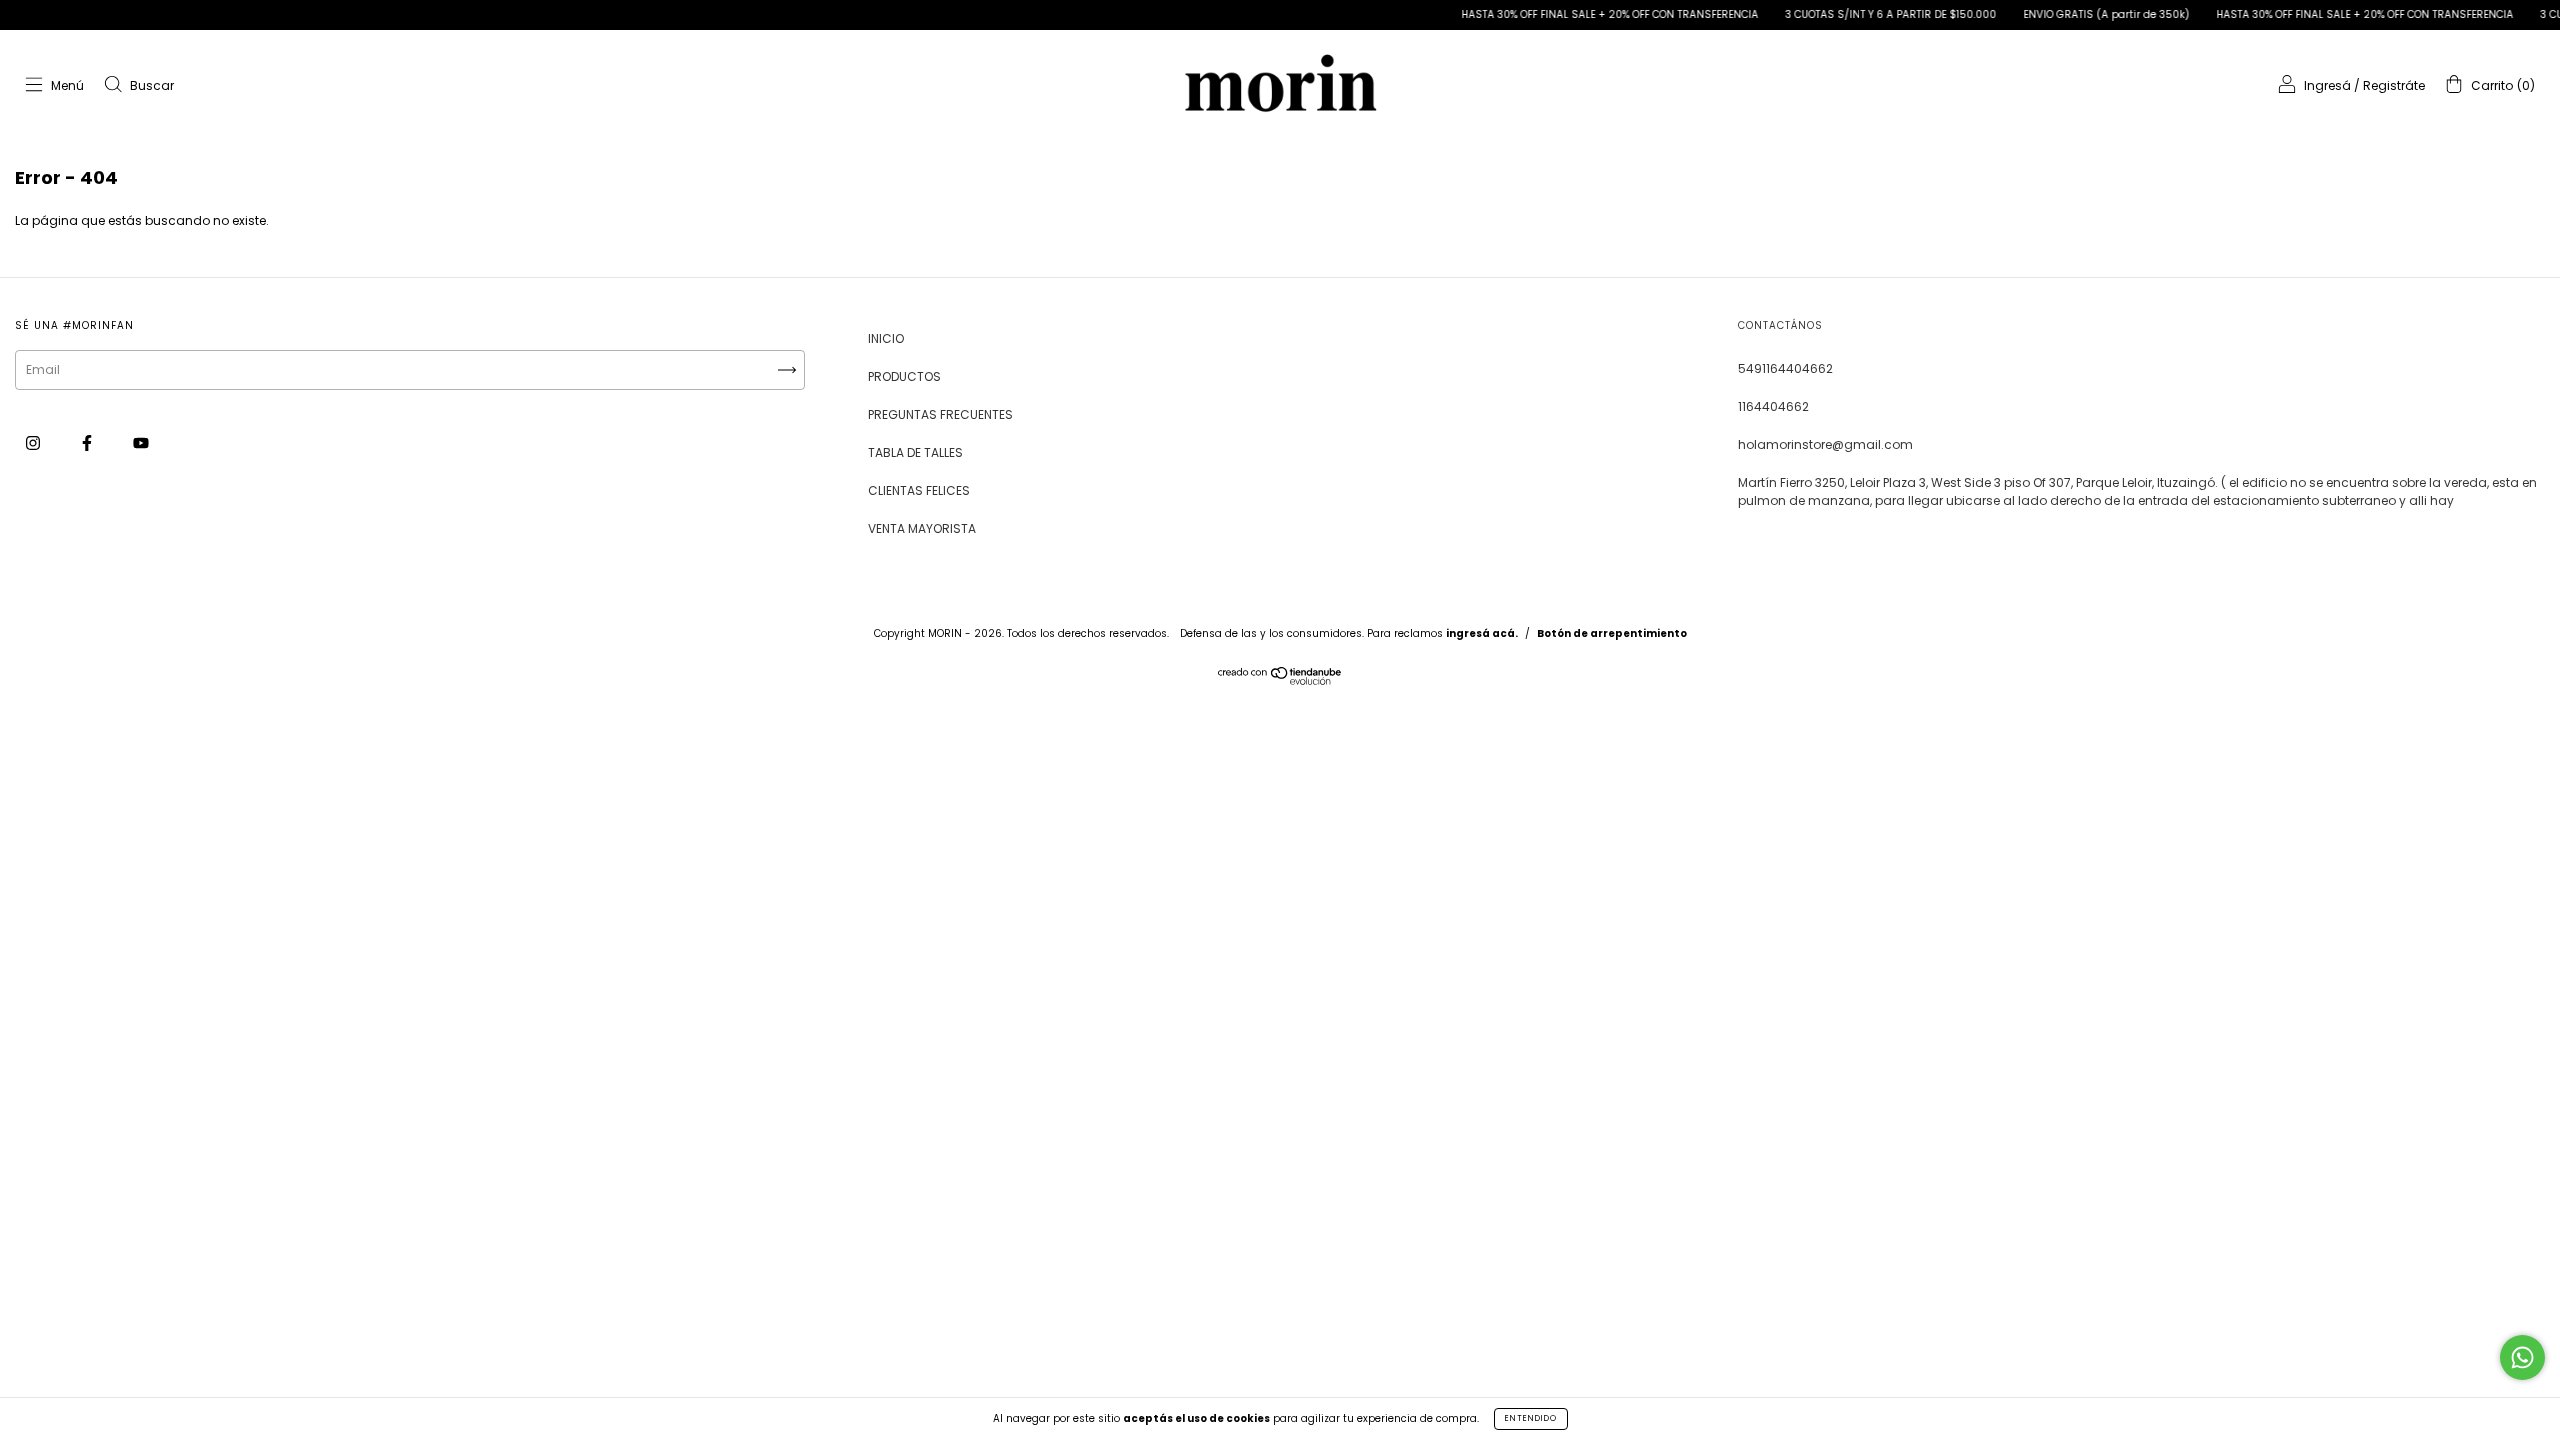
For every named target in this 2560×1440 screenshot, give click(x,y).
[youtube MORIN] (141, 442)
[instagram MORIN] (34, 442)
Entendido (1531, 1418)
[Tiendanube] (1280, 680)
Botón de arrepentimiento (1612, 633)
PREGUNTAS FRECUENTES (940, 414)
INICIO (886, 338)
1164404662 (1773, 406)
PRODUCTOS (904, 376)
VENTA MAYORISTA (922, 528)
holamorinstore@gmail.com (1825, 444)
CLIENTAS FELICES (919, 490)
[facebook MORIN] (88, 442)
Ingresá (2327, 85)
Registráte (2394, 85)
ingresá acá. (1482, 633)
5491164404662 (1785, 368)
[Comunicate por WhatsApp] (2522, 1357)
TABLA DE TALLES (915, 452)
